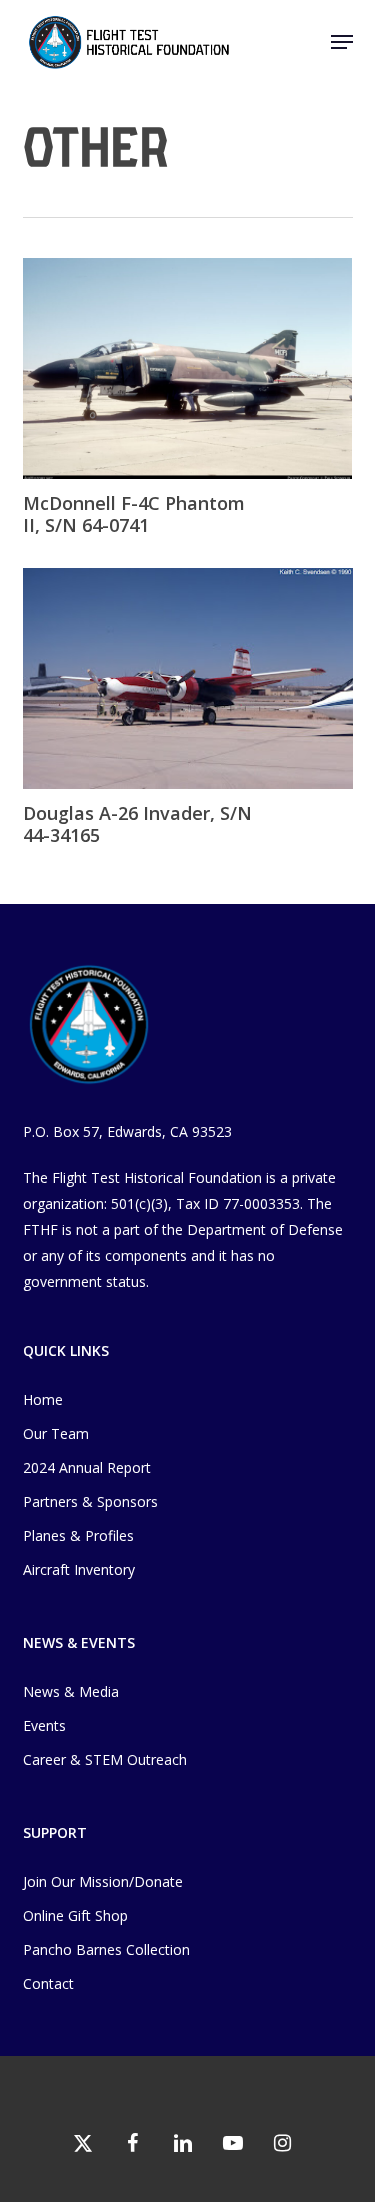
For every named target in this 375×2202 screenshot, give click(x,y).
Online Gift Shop (75, 1915)
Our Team (56, 1433)
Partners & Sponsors (90, 1501)
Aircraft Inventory (79, 1569)
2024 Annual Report (87, 1467)
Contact (48, 1983)
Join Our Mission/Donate (103, 1881)
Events (44, 1725)
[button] (342, 42)
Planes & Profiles (78, 1535)
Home (43, 1399)
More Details (193, 353)
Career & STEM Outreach (105, 1759)
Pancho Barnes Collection (106, 1949)
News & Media (71, 1691)
